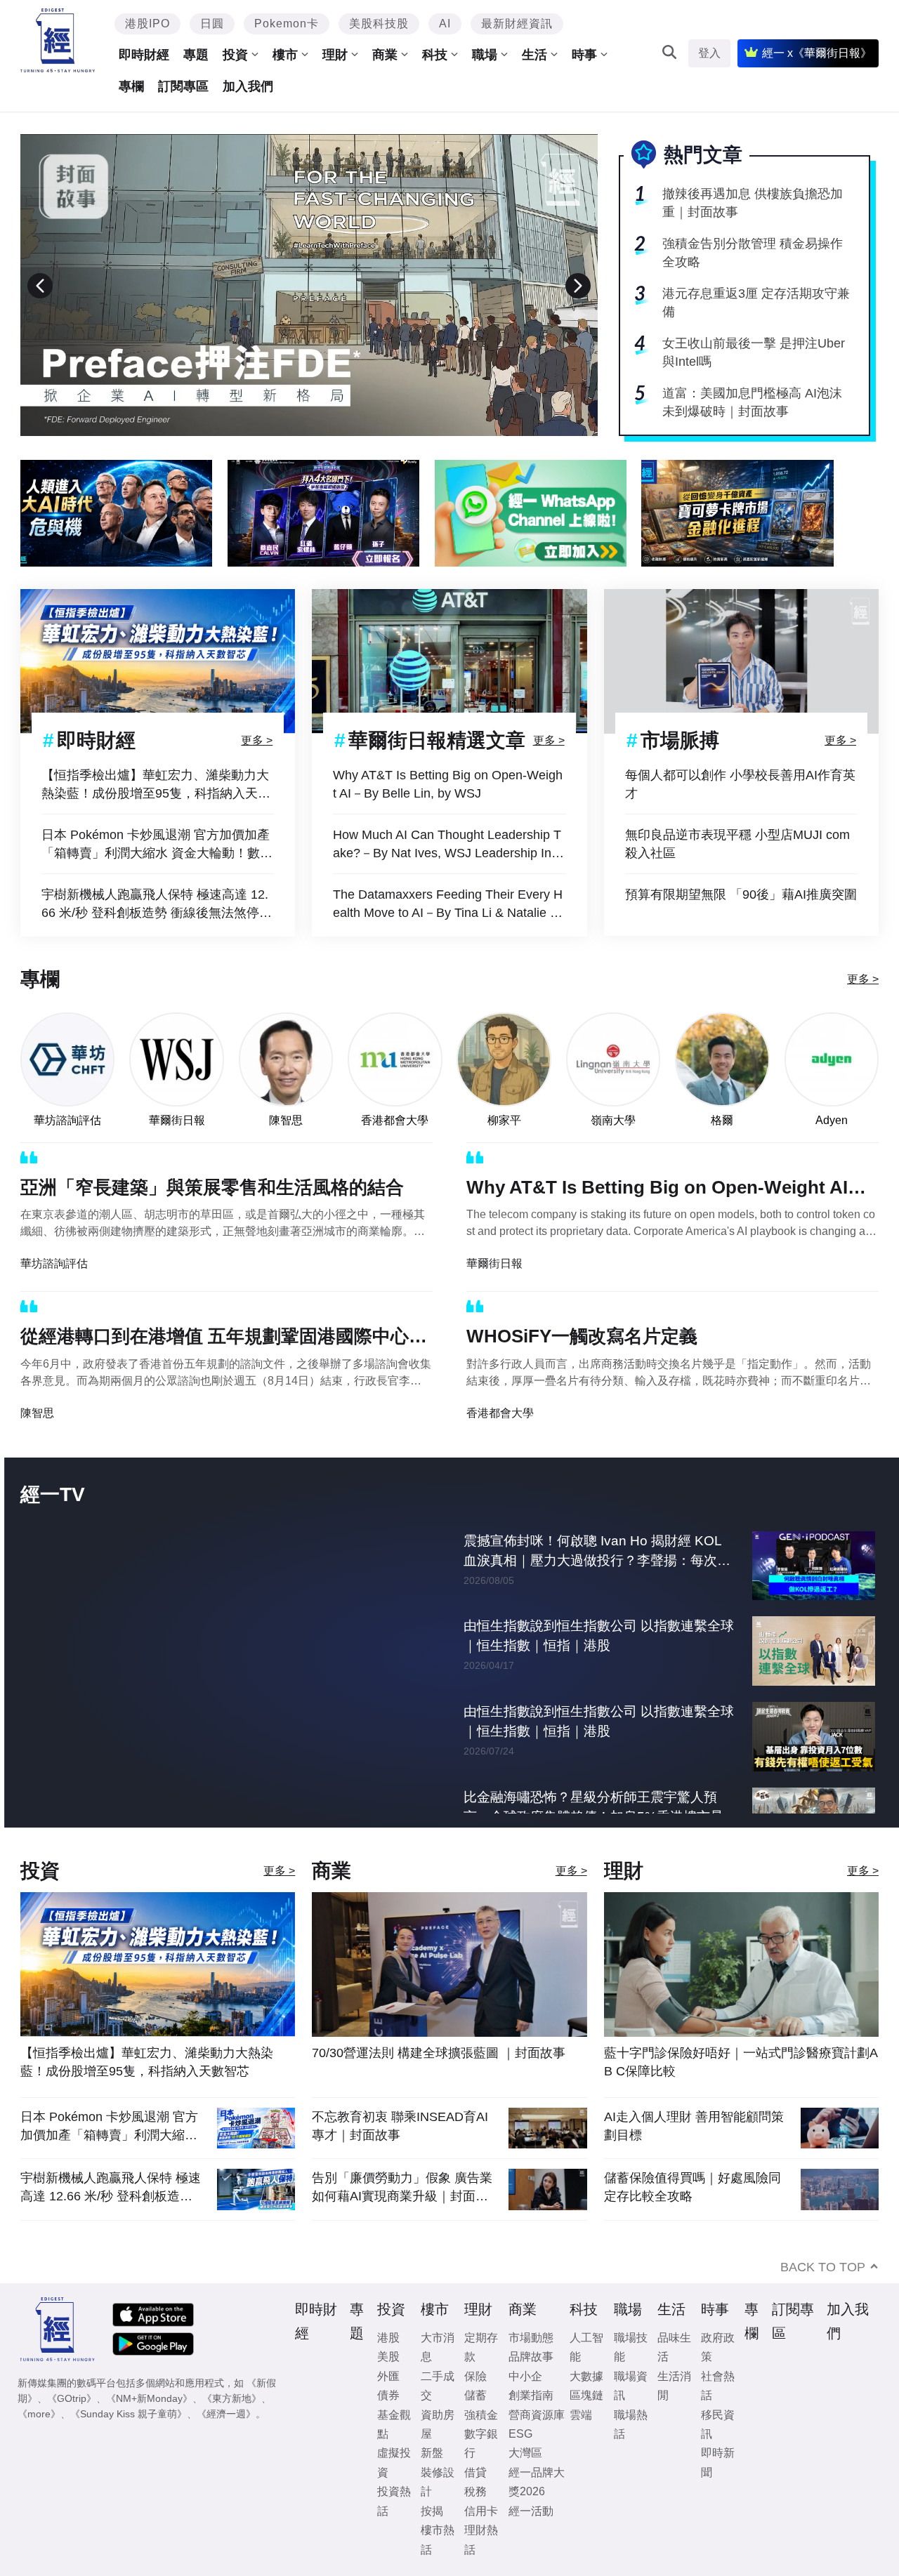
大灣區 (525, 2453)
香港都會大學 (395, 1120)
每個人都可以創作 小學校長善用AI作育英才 (740, 784)
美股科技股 (379, 24)
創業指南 (531, 2395)
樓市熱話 (438, 2539)
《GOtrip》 (72, 2398)
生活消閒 (674, 2386)
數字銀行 (481, 2443)
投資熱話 (394, 2501)
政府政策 (718, 2347)
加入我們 (248, 86)
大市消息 (438, 2347)
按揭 (432, 2511)
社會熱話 (718, 2386)
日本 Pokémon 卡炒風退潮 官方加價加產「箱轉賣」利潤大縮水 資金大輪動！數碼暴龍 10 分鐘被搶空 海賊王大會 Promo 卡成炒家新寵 (157, 845)
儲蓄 (475, 2395)
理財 (335, 55)
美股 (388, 2357)
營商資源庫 (537, 2415)
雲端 (581, 2415)
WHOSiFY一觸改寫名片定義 (582, 1336)
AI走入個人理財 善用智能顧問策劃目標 (694, 2126)
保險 (475, 2376)
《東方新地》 (232, 2398)
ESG (520, 2434)
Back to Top (823, 2267)
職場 (485, 55)
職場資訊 (631, 2386)
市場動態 (531, 2338)
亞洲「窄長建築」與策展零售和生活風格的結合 (212, 1187)
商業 (385, 55)
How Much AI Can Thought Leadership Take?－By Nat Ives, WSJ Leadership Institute (448, 845)
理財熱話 (481, 2539)
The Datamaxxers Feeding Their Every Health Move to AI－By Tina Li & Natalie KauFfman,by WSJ (449, 905)
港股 (388, 2338)
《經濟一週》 (226, 2414)
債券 (388, 2395)
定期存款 (481, 2347)
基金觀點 (394, 2424)
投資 (235, 55)
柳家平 (504, 1120)
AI (445, 24)
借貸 (475, 2472)
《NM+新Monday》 (149, 2398)
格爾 (722, 1120)
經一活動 (531, 2511)
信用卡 (481, 2511)
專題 (196, 55)
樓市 (285, 55)
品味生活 (674, 2347)
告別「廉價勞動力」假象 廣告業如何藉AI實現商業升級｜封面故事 (402, 2187)
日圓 (212, 24)
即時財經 (144, 55)
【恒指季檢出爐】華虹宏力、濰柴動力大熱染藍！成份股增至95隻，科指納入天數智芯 (156, 785)
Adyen (832, 1120)
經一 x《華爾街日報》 (817, 53)
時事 (584, 55)
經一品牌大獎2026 (537, 2482)
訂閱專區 (183, 86)
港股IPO (147, 24)
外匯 (388, 2376)
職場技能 (631, 2347)
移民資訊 (718, 2424)
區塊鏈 (586, 2395)
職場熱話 (631, 2424)
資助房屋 (438, 2424)
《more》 (39, 2414)
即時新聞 (718, 2462)
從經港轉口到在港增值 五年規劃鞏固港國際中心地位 (224, 1339)
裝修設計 (438, 2482)
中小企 (525, 2376)
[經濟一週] (58, 40)
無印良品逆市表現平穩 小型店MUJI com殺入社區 (737, 844)
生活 (534, 55)
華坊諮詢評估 (67, 1120)
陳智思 (286, 1120)
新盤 (432, 2453)
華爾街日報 (177, 1120)
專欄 (131, 86)
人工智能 (586, 2347)
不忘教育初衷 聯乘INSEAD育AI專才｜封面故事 (400, 2126)
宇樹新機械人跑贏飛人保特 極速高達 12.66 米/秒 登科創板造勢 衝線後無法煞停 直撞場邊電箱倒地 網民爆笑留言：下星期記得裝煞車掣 (157, 905)
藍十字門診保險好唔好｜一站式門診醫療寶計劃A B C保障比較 (741, 2062)
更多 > (257, 740)
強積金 (481, 2415)
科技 (435, 55)
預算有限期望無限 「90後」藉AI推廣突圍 (741, 894)
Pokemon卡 (287, 24)
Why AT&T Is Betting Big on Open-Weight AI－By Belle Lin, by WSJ (448, 784)
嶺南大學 (613, 1120)
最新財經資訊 (517, 24)
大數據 (586, 2376)
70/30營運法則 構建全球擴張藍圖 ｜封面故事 (439, 2053)
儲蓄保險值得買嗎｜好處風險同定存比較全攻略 (693, 2187)
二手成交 (438, 2386)
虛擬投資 (394, 2462)
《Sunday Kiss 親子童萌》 (129, 2414)
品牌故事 (531, 2357)
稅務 (475, 2491)
